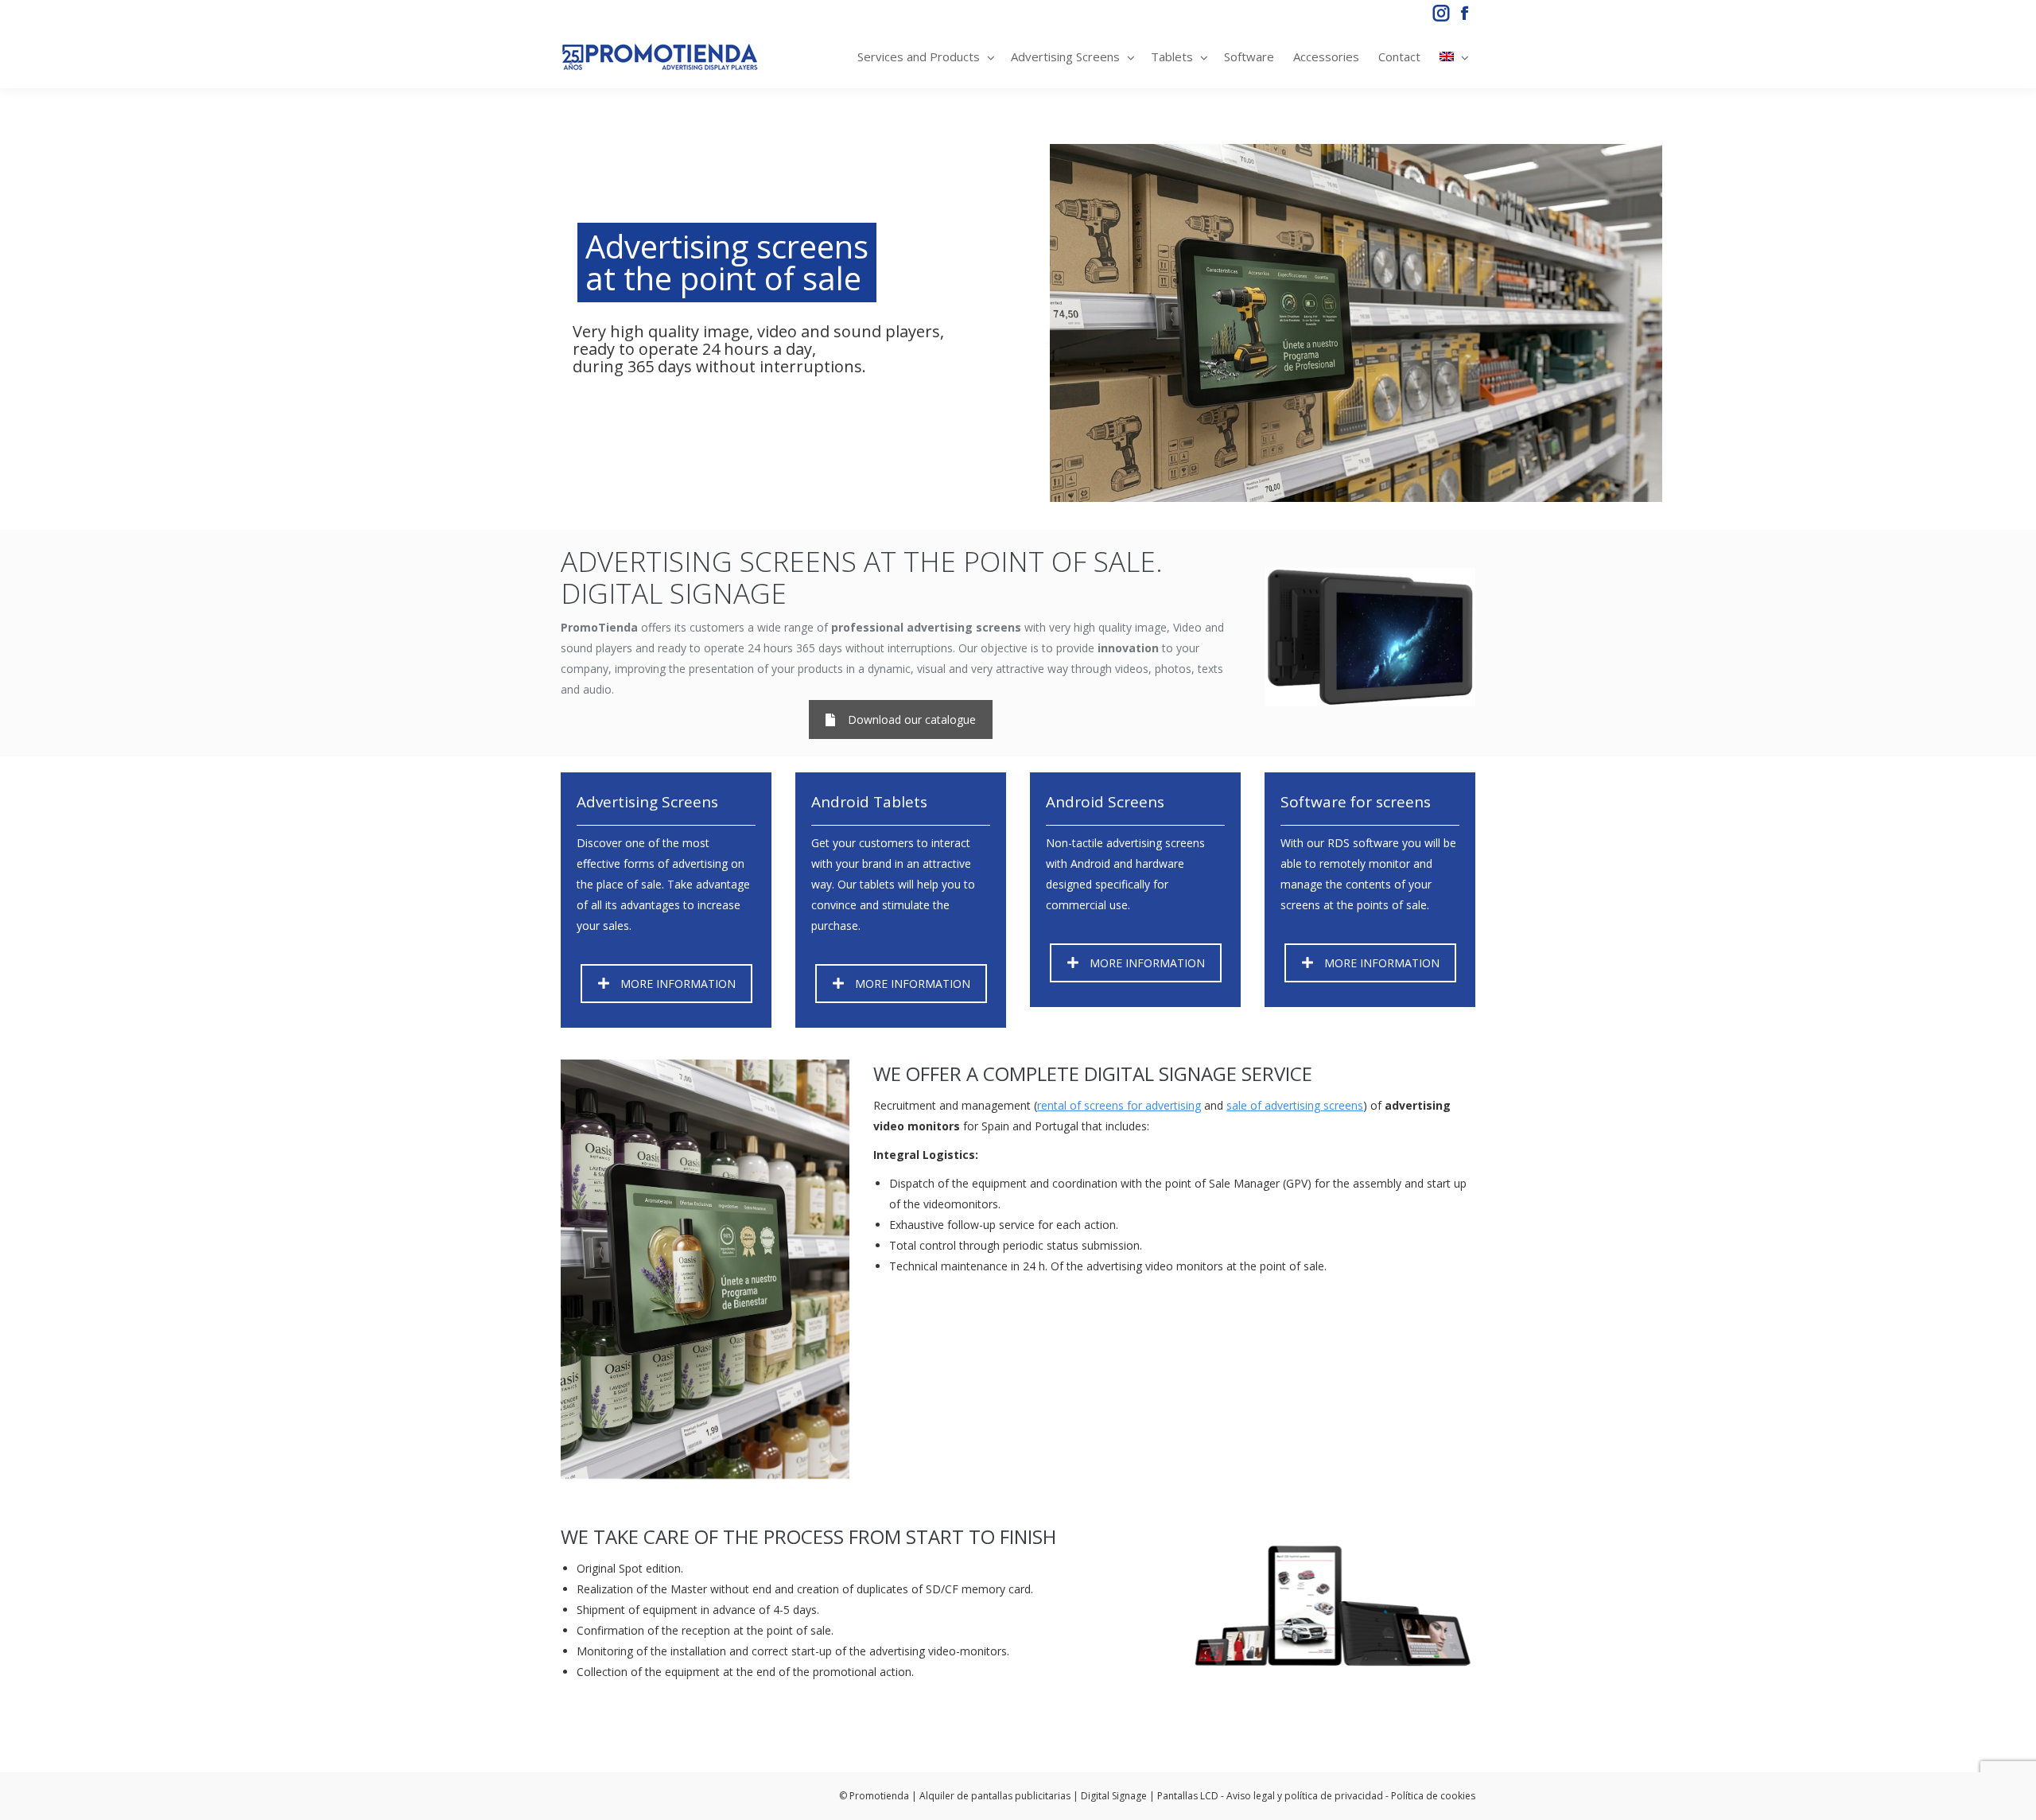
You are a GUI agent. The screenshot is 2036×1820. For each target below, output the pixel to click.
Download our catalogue (912, 719)
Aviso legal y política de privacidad (1305, 1796)
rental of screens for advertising (1119, 1105)
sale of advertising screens (1295, 1105)
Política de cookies (1433, 1796)
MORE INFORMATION (678, 984)
